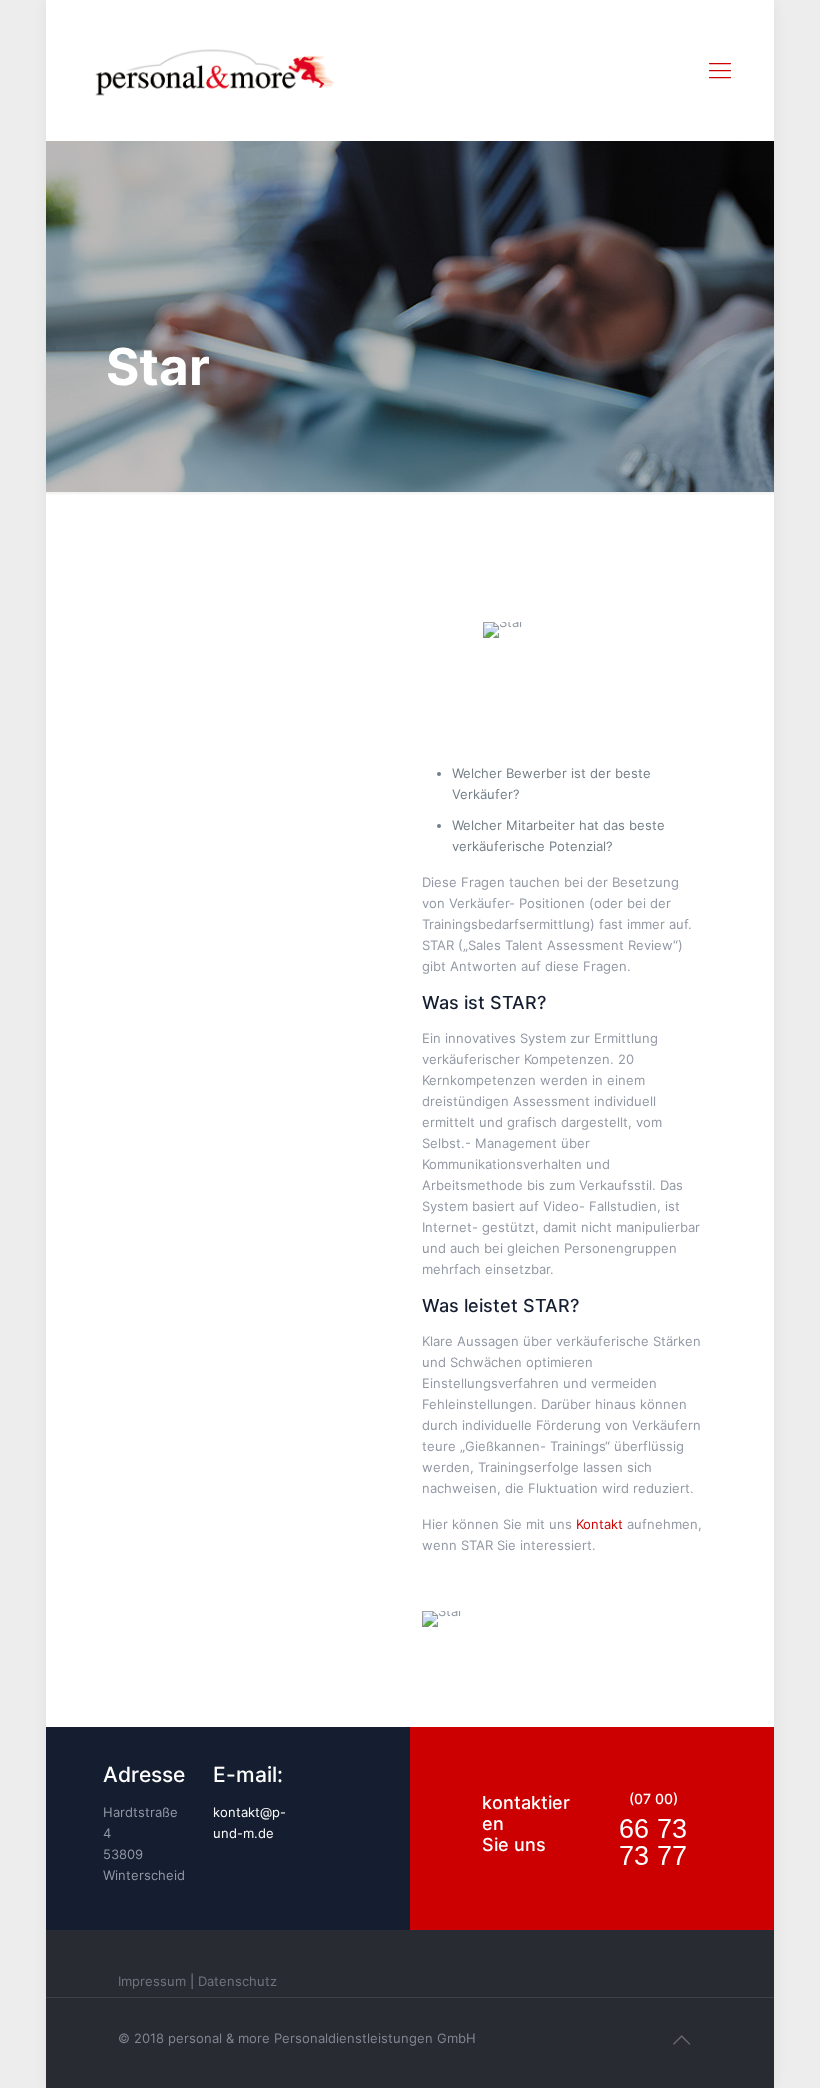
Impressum (152, 1981)
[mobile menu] (720, 70)
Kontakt (599, 1524)
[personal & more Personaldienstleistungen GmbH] (214, 70)
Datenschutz (237, 1981)
